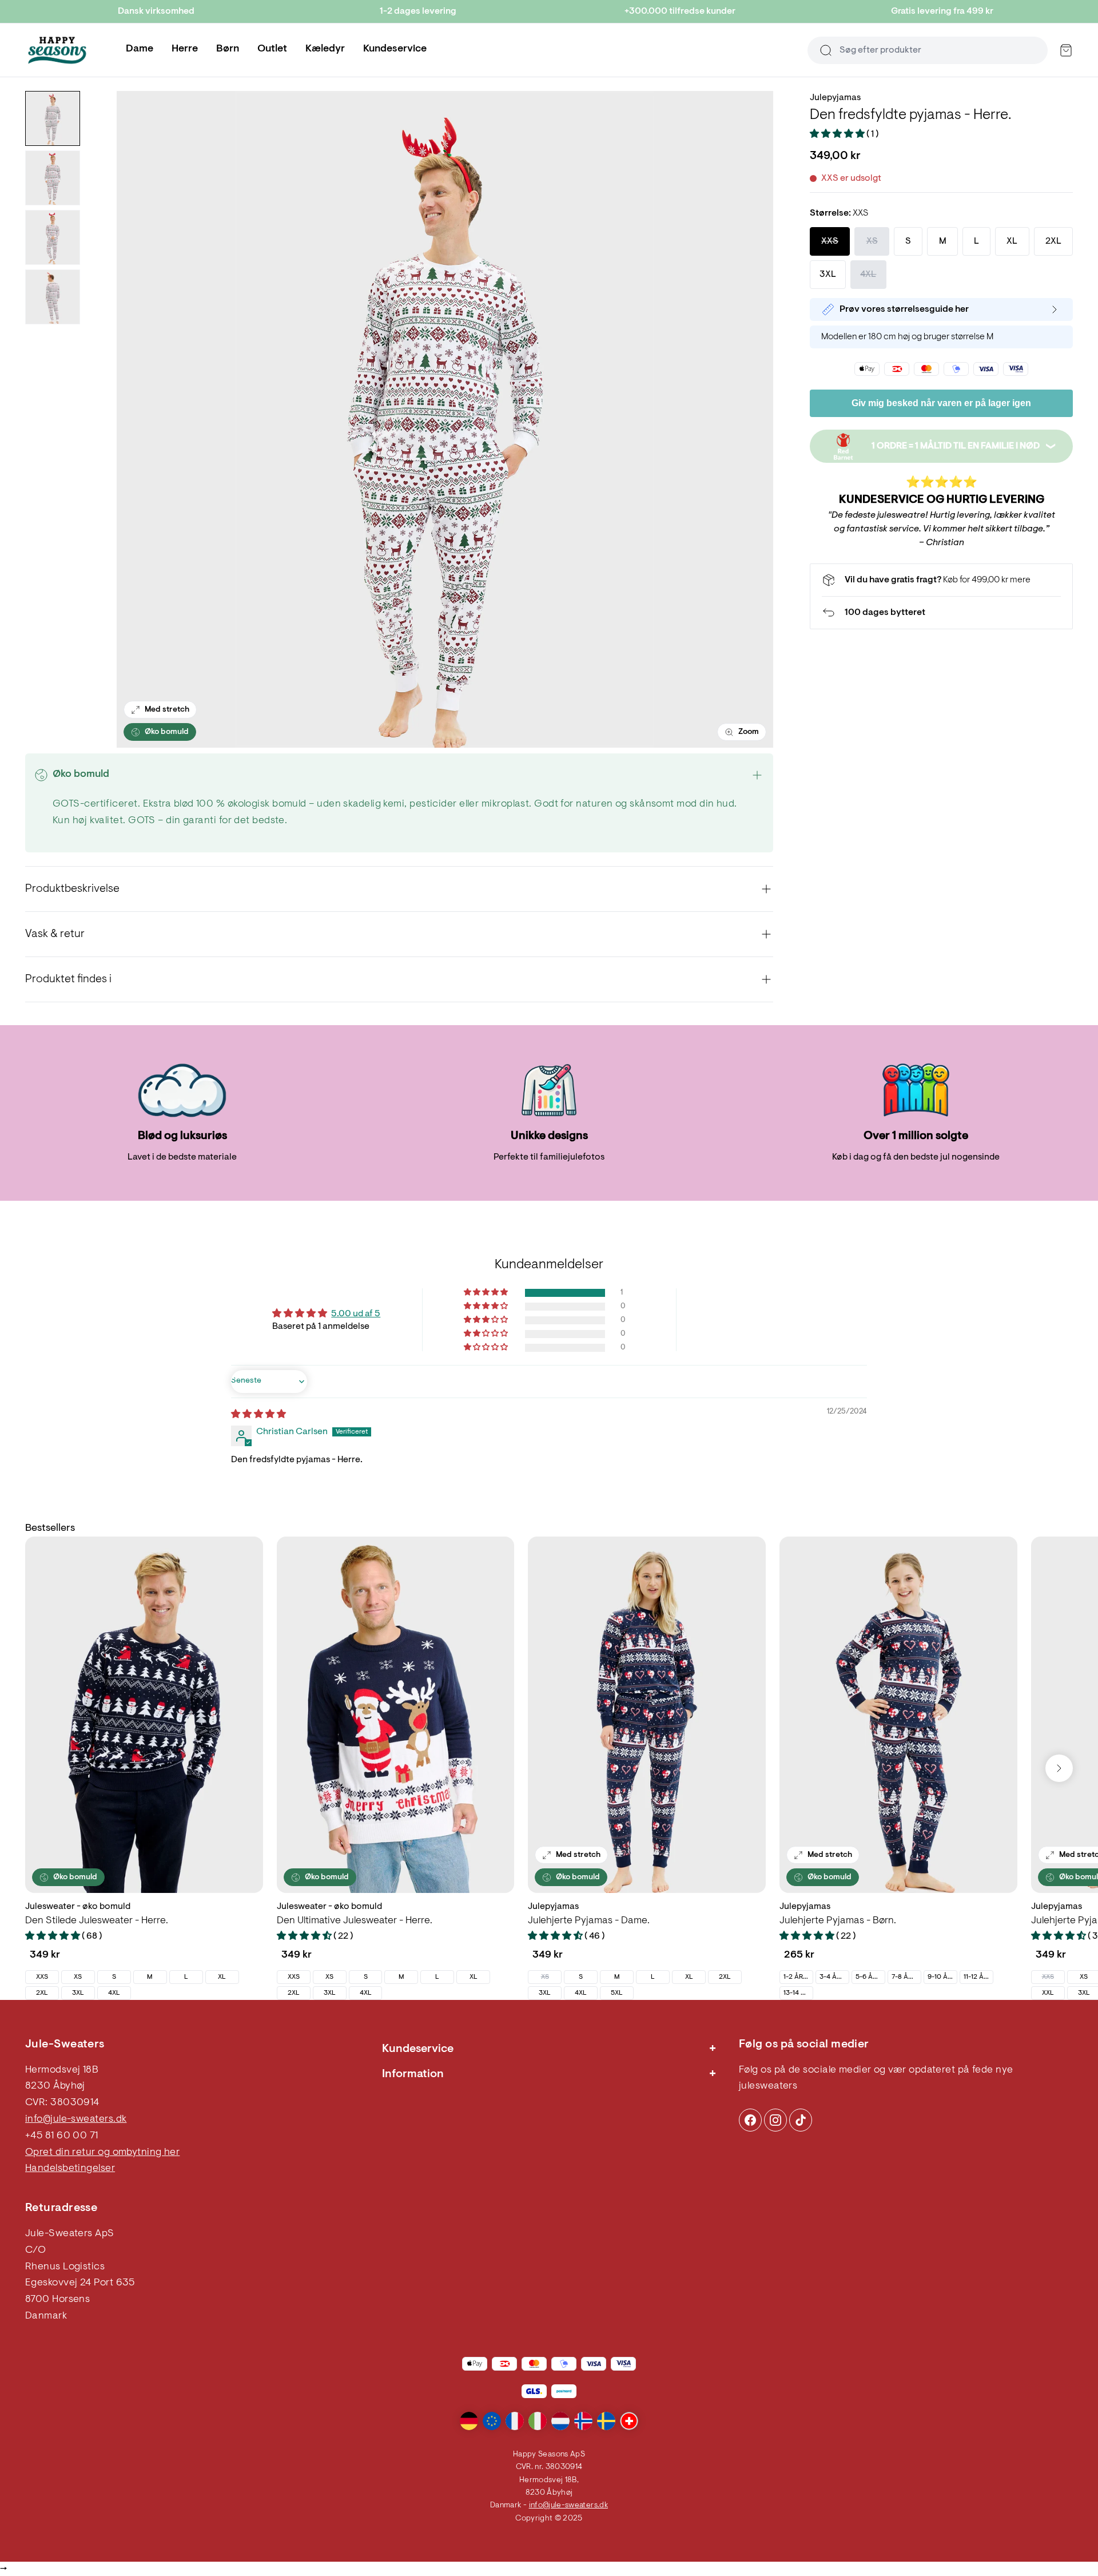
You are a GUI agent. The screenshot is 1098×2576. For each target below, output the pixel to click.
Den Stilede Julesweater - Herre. (97, 1921)
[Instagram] (750, 2120)
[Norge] (583, 2421)
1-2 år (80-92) (798, 1977)
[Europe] (492, 2421)
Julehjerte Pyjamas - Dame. (589, 1921)
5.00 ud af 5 (356, 1314)
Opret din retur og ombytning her (102, 2153)
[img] (258, 1415)
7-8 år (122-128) (906, 1977)
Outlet (272, 49)
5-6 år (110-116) (870, 1977)
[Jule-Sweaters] (57, 50)
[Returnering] (941, 613)
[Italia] (538, 2421)
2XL (42, 1993)
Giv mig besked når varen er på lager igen (941, 403)
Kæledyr (325, 49)
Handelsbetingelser (70, 2169)
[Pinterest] (775, 2120)
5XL (617, 1993)
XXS (42, 1977)
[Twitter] (801, 2120)
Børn (228, 49)
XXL (1048, 1993)
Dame (140, 49)
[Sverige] (606, 2421)
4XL (114, 1993)
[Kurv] (1066, 50)
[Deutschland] (469, 2421)
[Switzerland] (629, 2421)
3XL (78, 1993)
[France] (515, 2421)
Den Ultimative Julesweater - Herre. (355, 1921)
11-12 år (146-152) (978, 1977)
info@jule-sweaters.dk (76, 2119)
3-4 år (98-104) (834, 1977)
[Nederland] (560, 2421)
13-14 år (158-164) (798, 1993)
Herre (185, 49)
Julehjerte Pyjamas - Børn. (838, 1921)
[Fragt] (941, 580)
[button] (838, 134)
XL (222, 1977)
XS (78, 1977)
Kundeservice (395, 49)
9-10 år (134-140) (942, 1977)
